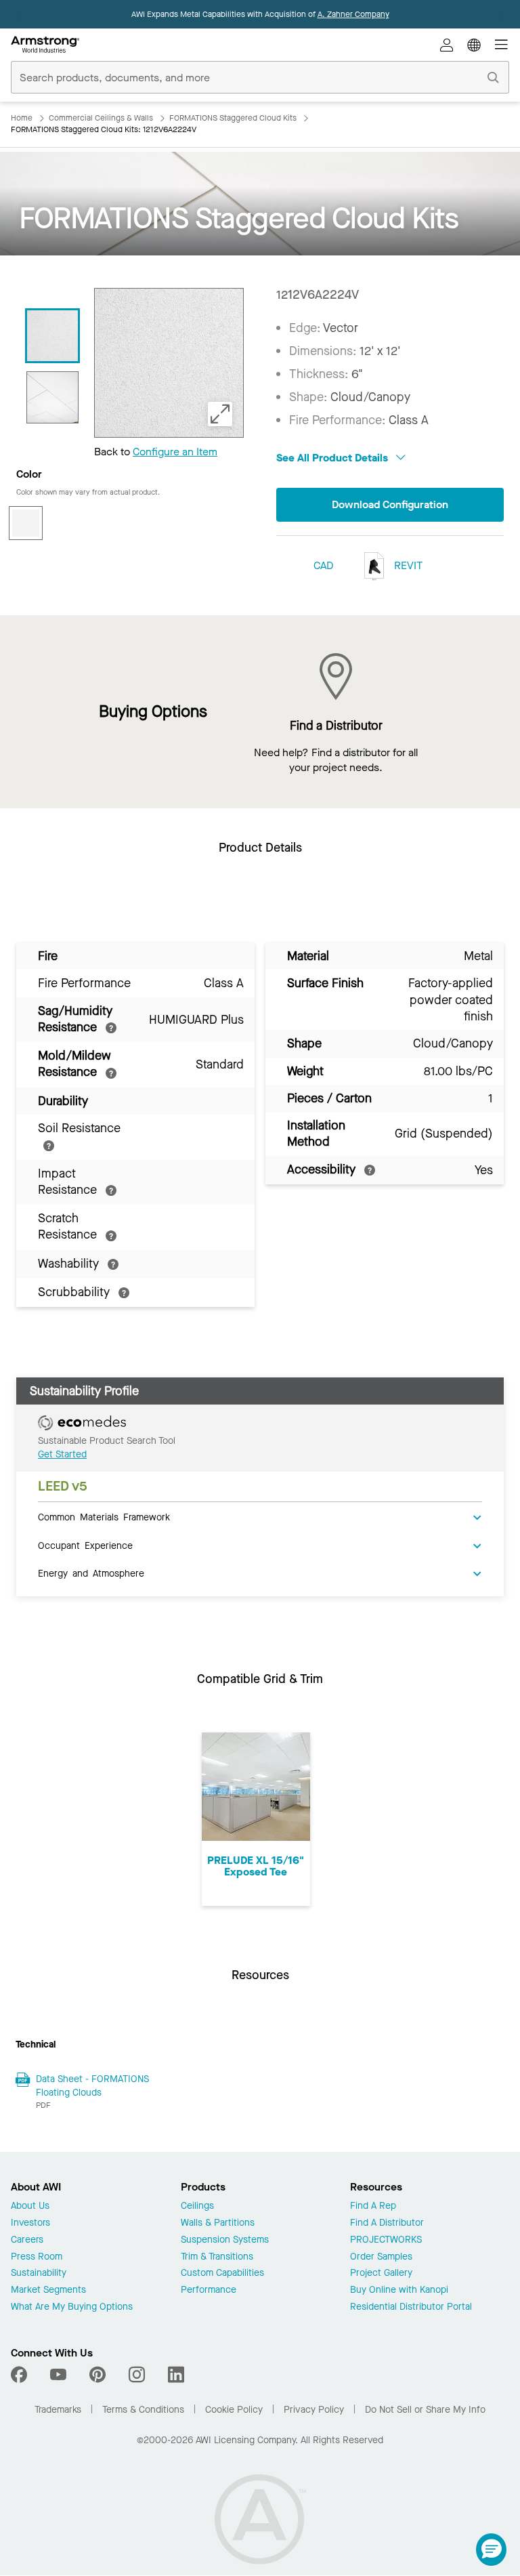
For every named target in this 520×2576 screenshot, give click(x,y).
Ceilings (197, 2206)
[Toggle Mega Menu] (501, 45)
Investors (30, 2223)
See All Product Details (333, 458)
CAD (323, 565)
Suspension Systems (225, 2240)
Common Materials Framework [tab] (104, 1516)
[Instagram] (137, 2375)
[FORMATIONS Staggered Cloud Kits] (52, 397)
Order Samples (381, 2257)
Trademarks (58, 2410)
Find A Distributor (387, 2223)
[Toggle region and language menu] (474, 45)
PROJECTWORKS (386, 2240)
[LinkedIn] (176, 2375)
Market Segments (48, 2290)
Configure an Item (175, 452)
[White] (26, 523)
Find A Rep (373, 2206)
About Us (30, 2206)
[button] (491, 2550)
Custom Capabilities (222, 2273)
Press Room (37, 2257)
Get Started (62, 1454)
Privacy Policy (314, 2410)
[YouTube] (58, 2375)
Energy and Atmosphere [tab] (91, 1573)
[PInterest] (97, 2375)
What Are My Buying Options (72, 2307)
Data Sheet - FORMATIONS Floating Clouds (92, 2086)
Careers (27, 2240)
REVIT (407, 565)
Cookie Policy (234, 2410)
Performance (209, 2290)
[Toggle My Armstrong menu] (447, 45)
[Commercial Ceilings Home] (45, 45)
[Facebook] (21, 2375)
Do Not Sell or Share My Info (425, 2410)
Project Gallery (381, 2273)
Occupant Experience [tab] (85, 1545)
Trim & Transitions (217, 2257)
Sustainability (39, 2273)
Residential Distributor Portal (411, 2307)
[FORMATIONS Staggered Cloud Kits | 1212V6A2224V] (52, 336)
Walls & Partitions (218, 2223)
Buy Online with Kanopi (399, 2290)
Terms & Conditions (143, 2410)
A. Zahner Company (353, 14)
